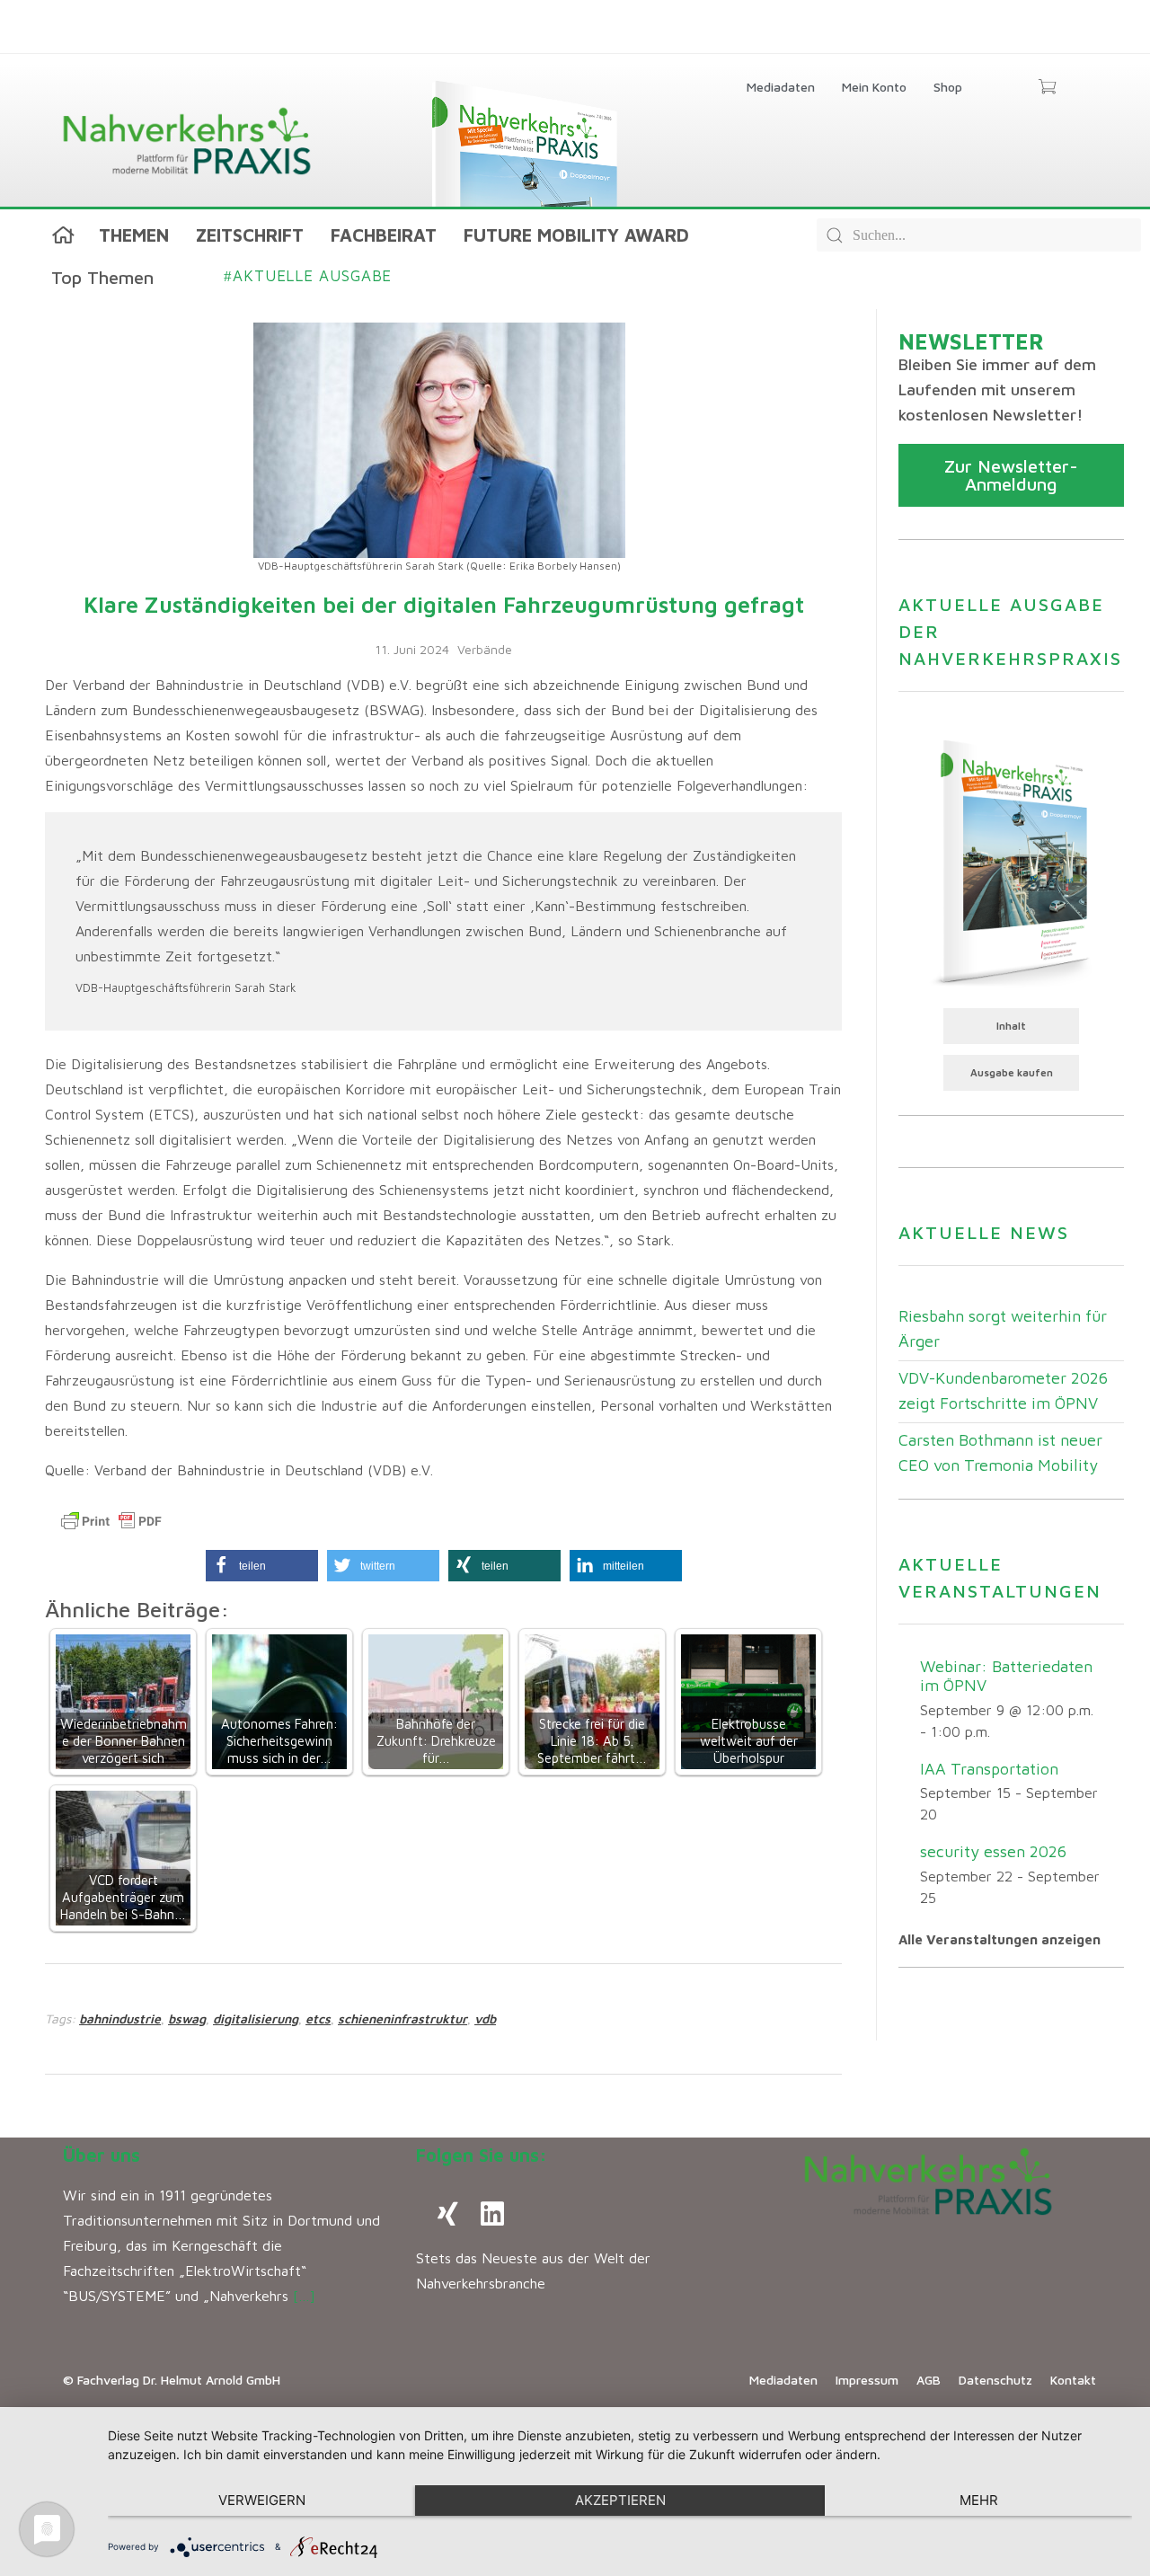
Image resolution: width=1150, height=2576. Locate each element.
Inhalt (1011, 1026)
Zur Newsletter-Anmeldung (1011, 475)
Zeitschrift (250, 235)
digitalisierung (256, 2018)
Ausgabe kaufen (1012, 1072)
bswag (187, 2018)
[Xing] (447, 2214)
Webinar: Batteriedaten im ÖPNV (1006, 1676)
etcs (318, 2018)
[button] (262, 1566)
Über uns (102, 2155)
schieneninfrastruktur (402, 2018)
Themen (134, 235)
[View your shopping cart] (1047, 88)
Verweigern (262, 2500)
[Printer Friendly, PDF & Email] (111, 1521)
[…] (304, 2296)
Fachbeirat (384, 235)
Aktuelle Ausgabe (308, 276)
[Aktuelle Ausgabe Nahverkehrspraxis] (1011, 861)
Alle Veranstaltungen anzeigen (1000, 1939)
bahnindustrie (120, 2018)
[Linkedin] (492, 2214)
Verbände (485, 649)
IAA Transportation (989, 1769)
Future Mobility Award (576, 235)
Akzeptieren (620, 2500)
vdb (485, 2018)
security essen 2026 (993, 1851)
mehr (979, 2500)
